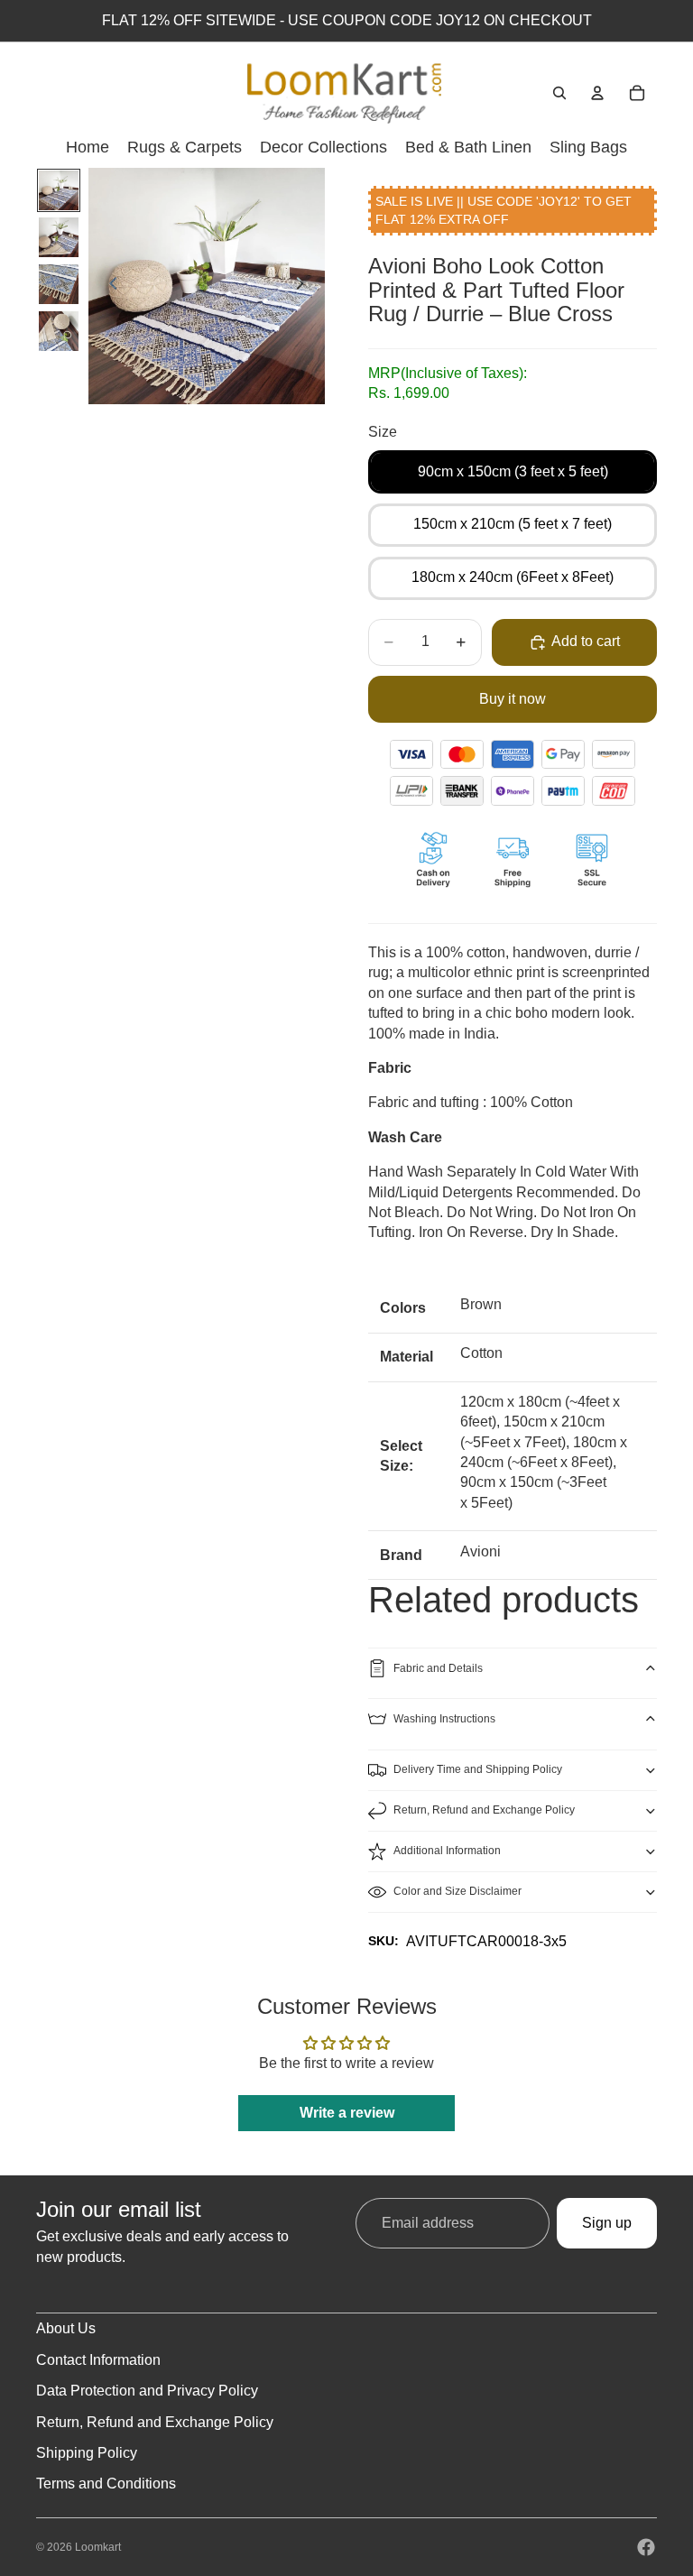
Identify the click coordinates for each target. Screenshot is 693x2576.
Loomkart (98, 2547)
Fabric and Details (438, 1668)
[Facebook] (646, 2547)
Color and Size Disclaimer (457, 1891)
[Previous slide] (108, 286)
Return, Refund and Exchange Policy (484, 1810)
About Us (66, 2328)
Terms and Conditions (106, 2484)
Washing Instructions (444, 1719)
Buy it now (513, 699)
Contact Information (98, 2360)
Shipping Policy (87, 2453)
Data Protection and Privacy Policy (147, 2391)
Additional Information (447, 1851)
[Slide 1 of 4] (59, 190)
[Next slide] (305, 286)
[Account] (597, 93)
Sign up (607, 2223)
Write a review (347, 2113)
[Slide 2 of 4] (59, 237)
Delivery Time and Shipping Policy (478, 1769)
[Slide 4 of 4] (59, 331)
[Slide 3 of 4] (59, 284)
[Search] (559, 93)
